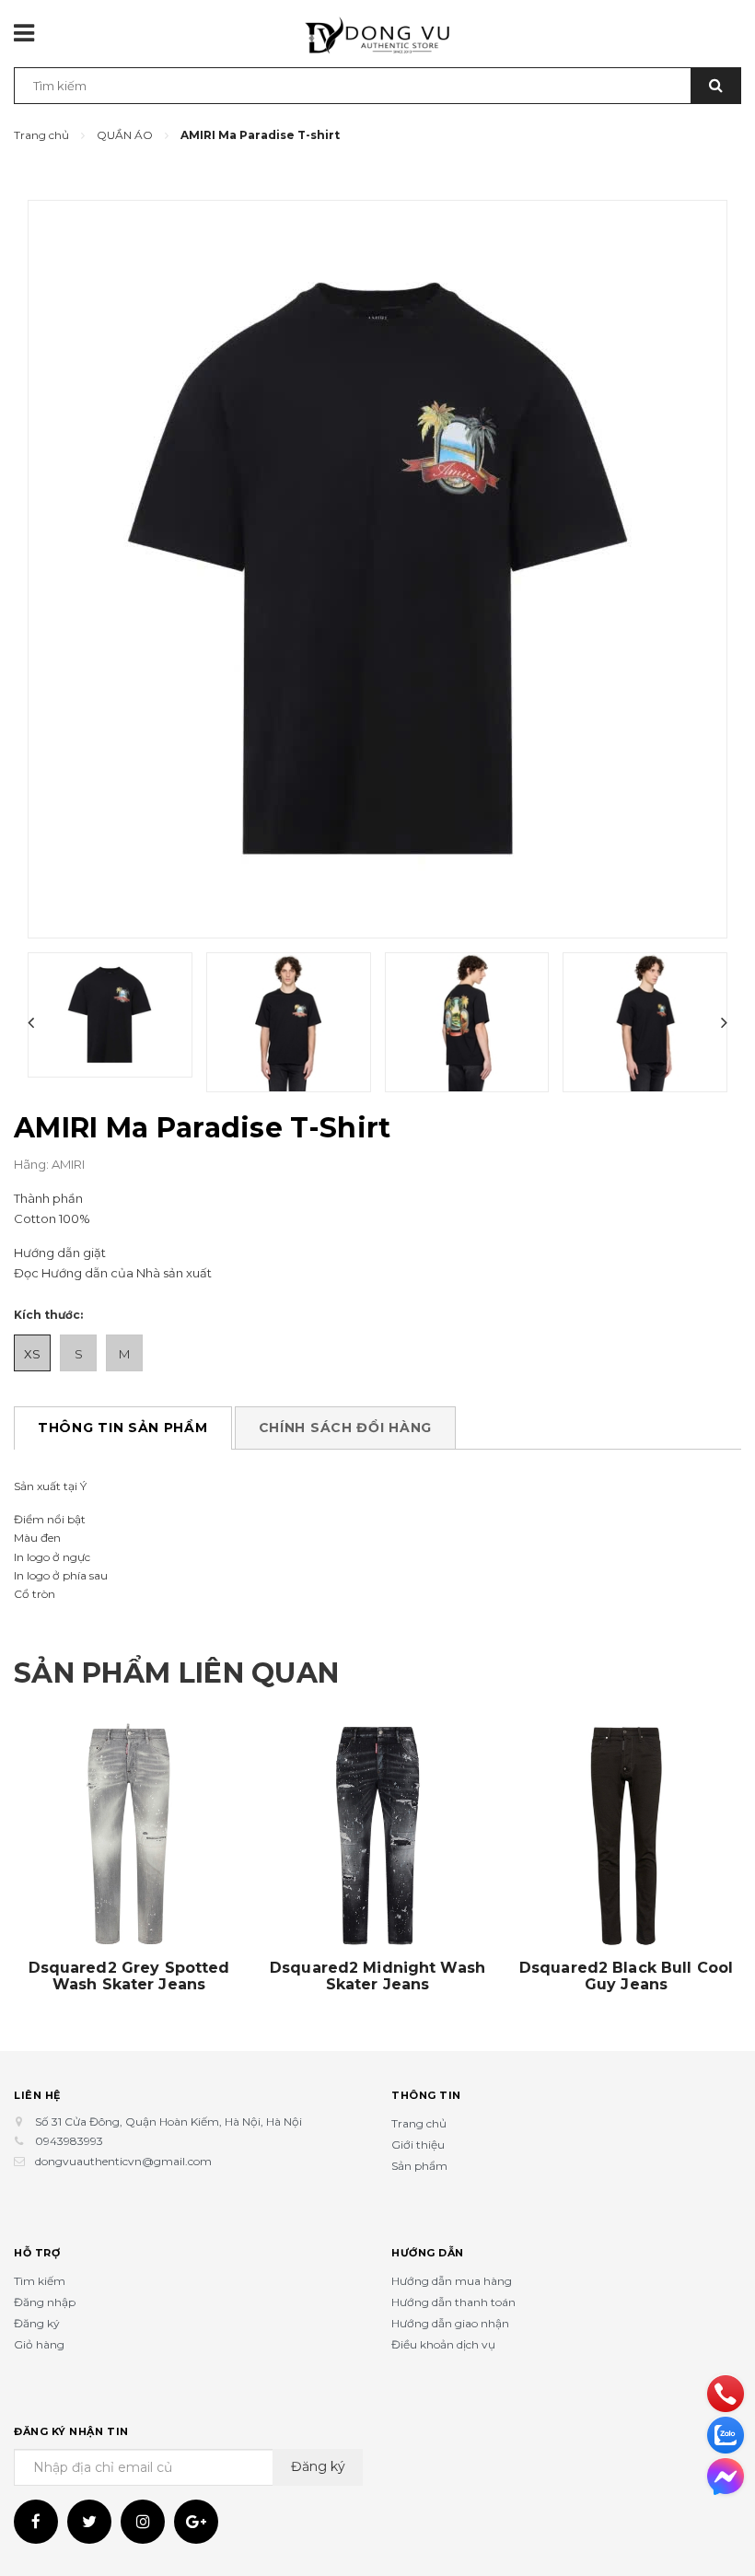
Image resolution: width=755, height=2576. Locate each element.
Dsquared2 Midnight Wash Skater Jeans (377, 1976)
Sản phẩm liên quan (176, 1673)
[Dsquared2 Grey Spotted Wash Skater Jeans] (129, 1836)
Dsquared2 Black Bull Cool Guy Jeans (626, 1976)
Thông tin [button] (426, 2095)
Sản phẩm (419, 2166)
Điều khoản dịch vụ (443, 2344)
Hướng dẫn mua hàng (452, 2281)
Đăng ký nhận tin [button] (71, 2431)
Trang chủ (419, 2123)
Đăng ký (37, 2323)
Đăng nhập (45, 2302)
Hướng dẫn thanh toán (453, 2302)
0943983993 (69, 2141)
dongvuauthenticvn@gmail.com (123, 2161)
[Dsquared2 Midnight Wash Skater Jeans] (377, 1836)
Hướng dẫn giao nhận (450, 2323)
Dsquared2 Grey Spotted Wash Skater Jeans (129, 1976)
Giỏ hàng (39, 2344)
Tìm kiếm (40, 2281)
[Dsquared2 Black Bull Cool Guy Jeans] (626, 1836)
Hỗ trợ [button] (37, 2253)
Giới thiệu (418, 2145)
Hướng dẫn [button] (428, 2253)
